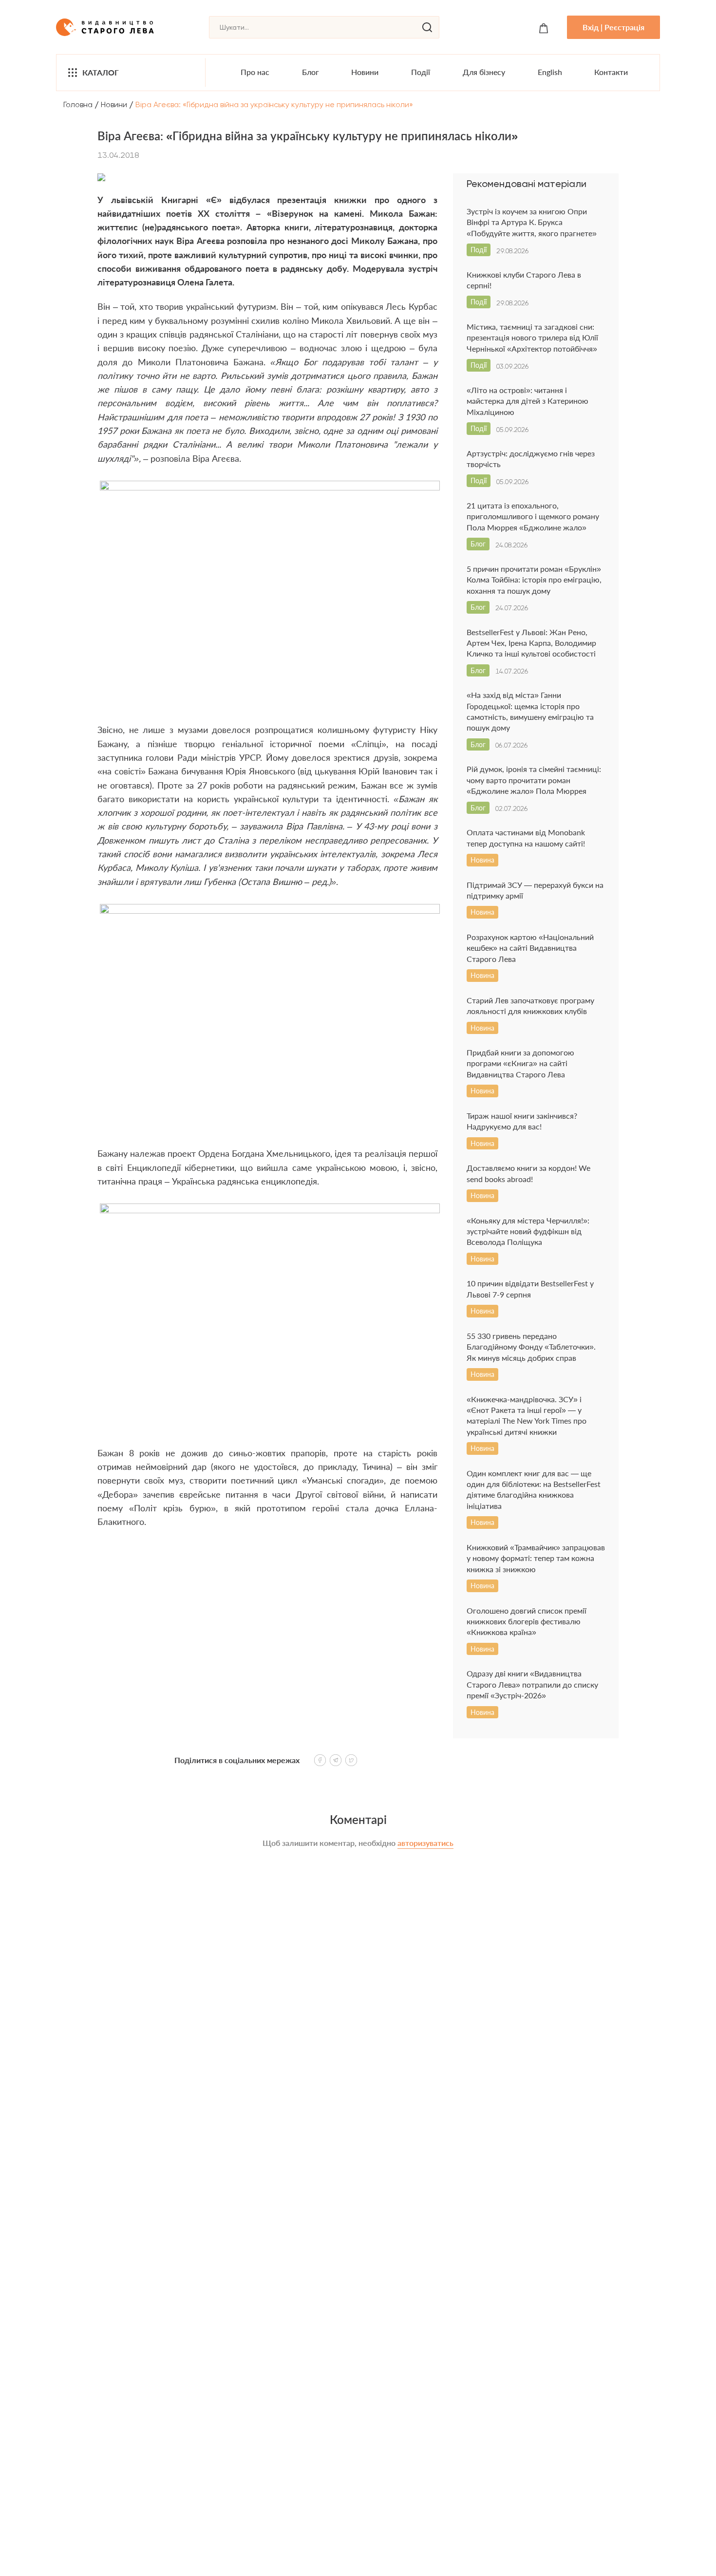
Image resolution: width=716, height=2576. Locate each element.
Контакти (611, 72)
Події (421, 72)
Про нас (255, 72)
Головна (78, 104)
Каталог (101, 72)
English (550, 72)
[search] (427, 27)
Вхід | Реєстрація (613, 27)
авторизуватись (425, 1843)
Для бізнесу (484, 72)
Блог (311, 72)
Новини (365, 72)
